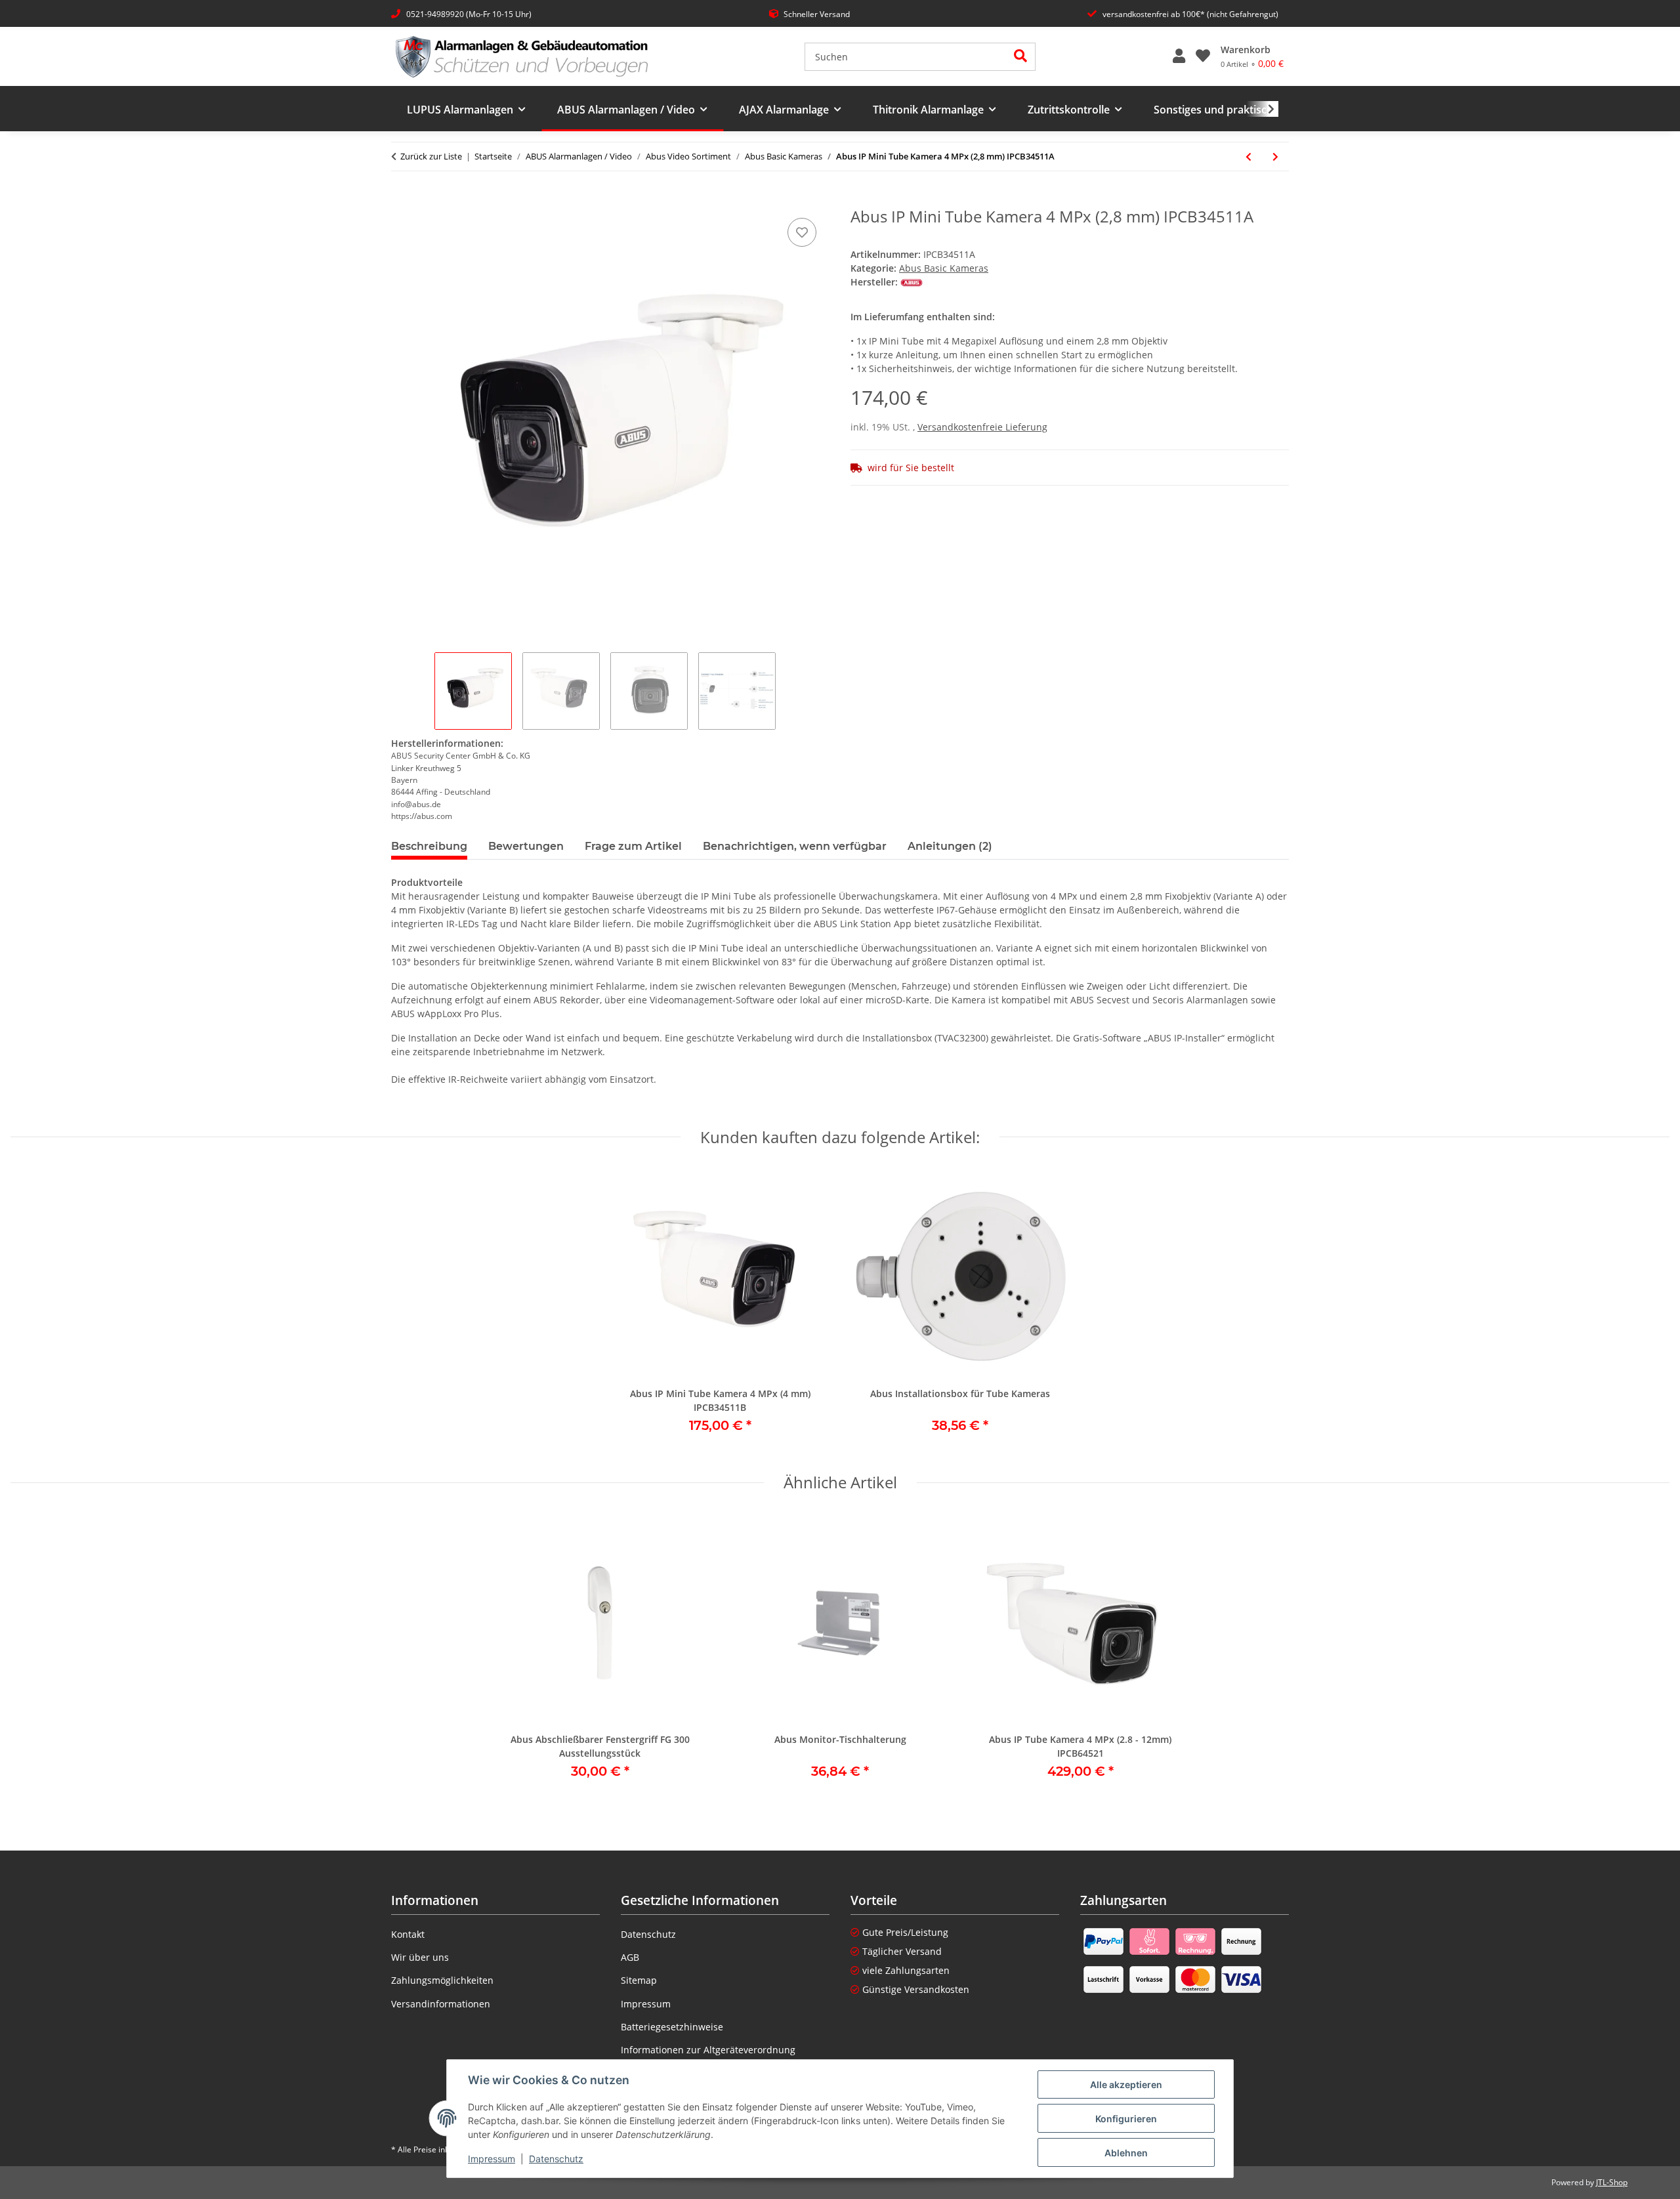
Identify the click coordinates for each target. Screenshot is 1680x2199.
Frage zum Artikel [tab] (633, 846)
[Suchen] (1021, 57)
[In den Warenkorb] (402, 200)
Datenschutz (556, 2159)
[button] (1179, 56)
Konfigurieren (1126, 2119)
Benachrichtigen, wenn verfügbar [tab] (795, 846)
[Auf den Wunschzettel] (802, 232)
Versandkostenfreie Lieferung (982, 427)
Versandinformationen (441, 2004)
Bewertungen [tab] (526, 846)
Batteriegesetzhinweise (672, 2027)
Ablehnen (1126, 2153)
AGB (630, 1957)
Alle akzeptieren (1126, 2084)
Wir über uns (420, 1957)
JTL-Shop (1612, 2182)
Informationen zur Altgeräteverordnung (708, 2050)
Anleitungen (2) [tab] (950, 846)
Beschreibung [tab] (429, 846)
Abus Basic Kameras (944, 268)
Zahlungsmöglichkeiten (442, 1980)
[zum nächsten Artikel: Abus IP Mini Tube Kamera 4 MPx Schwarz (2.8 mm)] (1275, 157)
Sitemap (639, 1980)
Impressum (492, 2159)
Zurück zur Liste (431, 156)
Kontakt (408, 1934)
